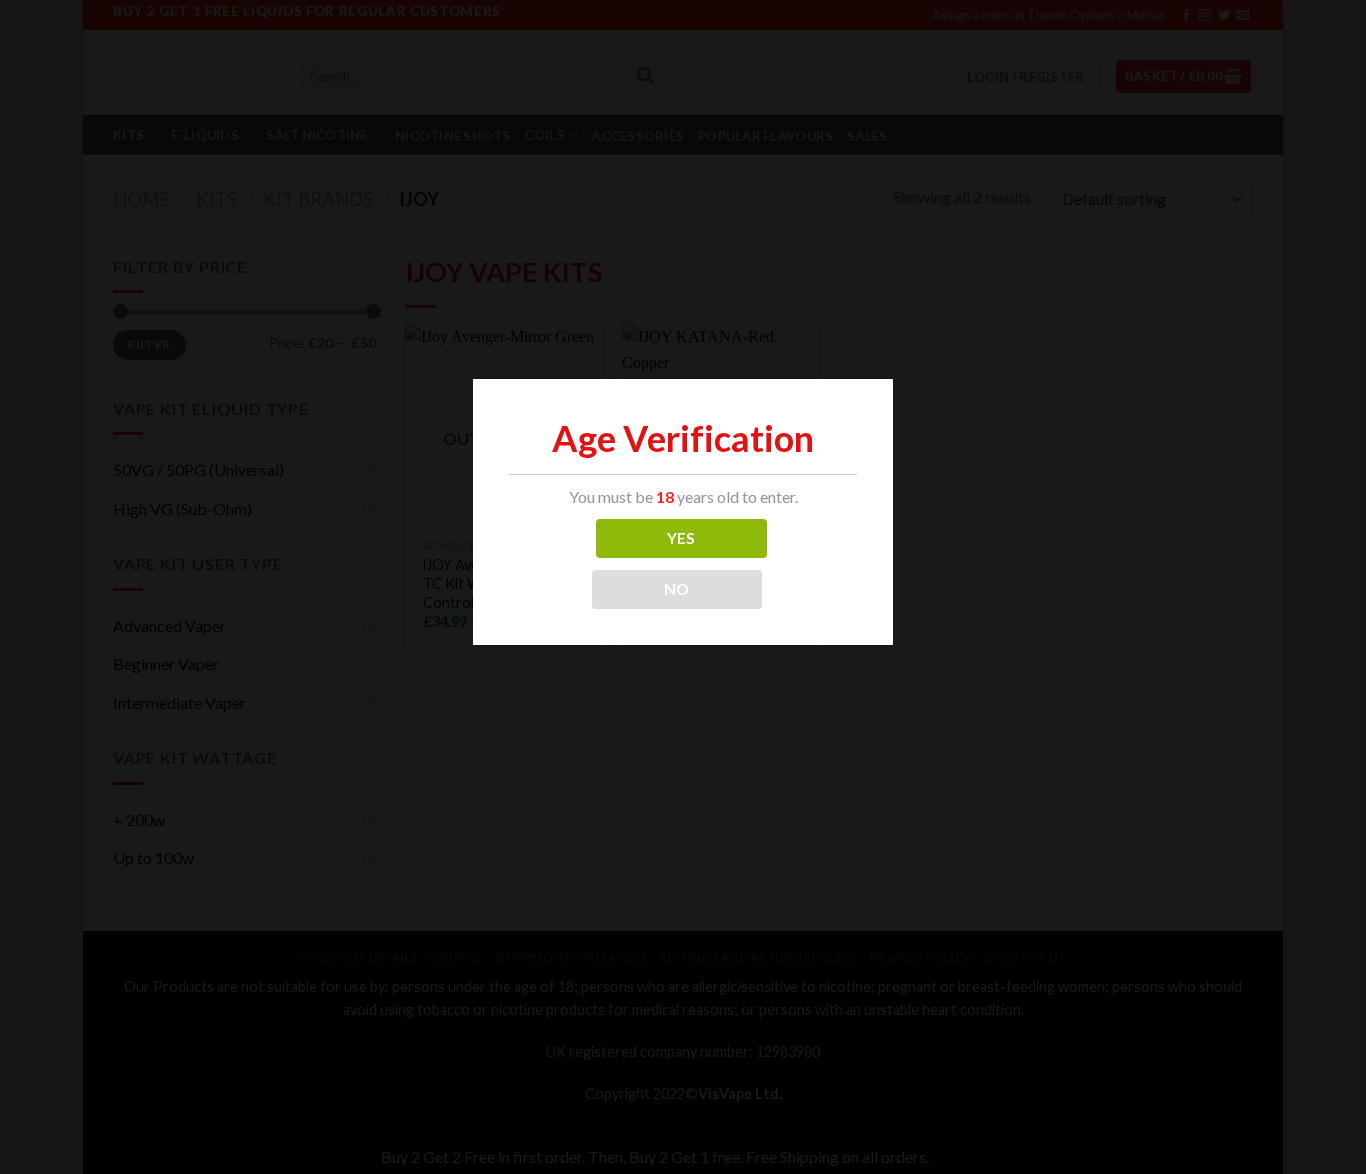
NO (677, 589)
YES (681, 538)
